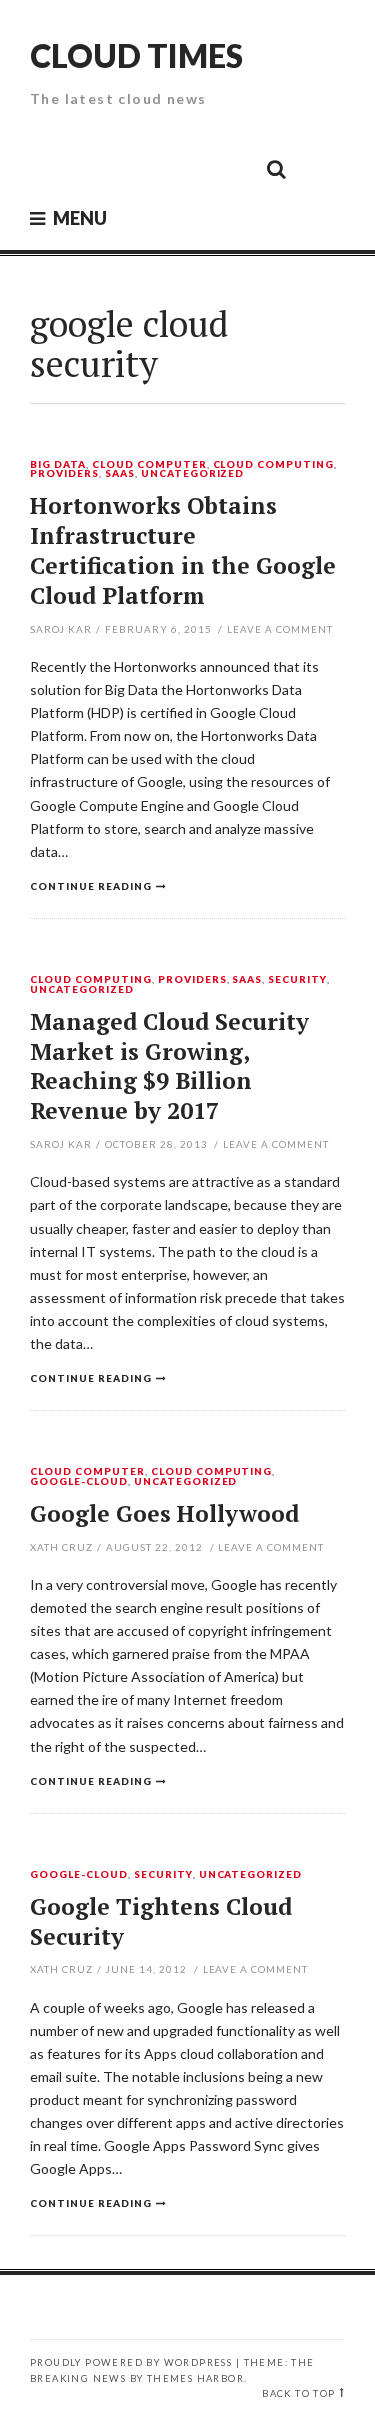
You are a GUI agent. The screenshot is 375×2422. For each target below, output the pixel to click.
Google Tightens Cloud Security (161, 1921)
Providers (64, 474)
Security (297, 980)
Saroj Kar (61, 629)
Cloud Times (136, 55)
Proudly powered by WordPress (131, 2362)
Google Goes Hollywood (164, 1513)
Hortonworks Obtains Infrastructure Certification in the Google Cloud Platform (183, 550)
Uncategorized (193, 474)
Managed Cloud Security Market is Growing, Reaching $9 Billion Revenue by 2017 (169, 1066)
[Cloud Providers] (141, 168)
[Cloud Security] (186, 168)
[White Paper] (231, 168)
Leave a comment (280, 629)
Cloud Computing (274, 465)
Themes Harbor (195, 2378)
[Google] (96, 168)
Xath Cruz (61, 1547)
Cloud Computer (149, 465)
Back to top (298, 2393)
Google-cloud (79, 1482)
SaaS (120, 474)
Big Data (58, 465)
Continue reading (91, 886)
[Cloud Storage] (51, 168)
